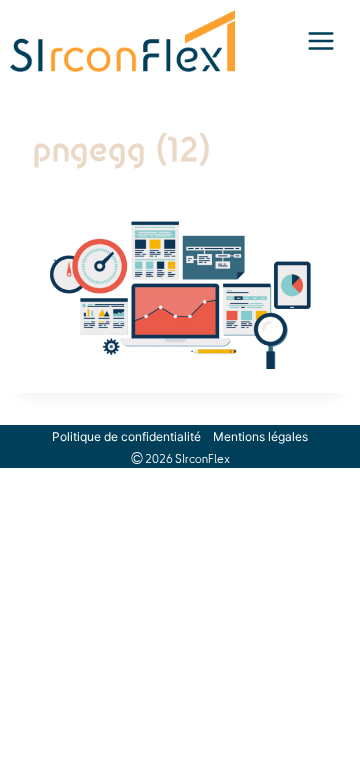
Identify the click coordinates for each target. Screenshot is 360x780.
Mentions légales (260, 436)
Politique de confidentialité (126, 436)
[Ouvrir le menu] (321, 41)
